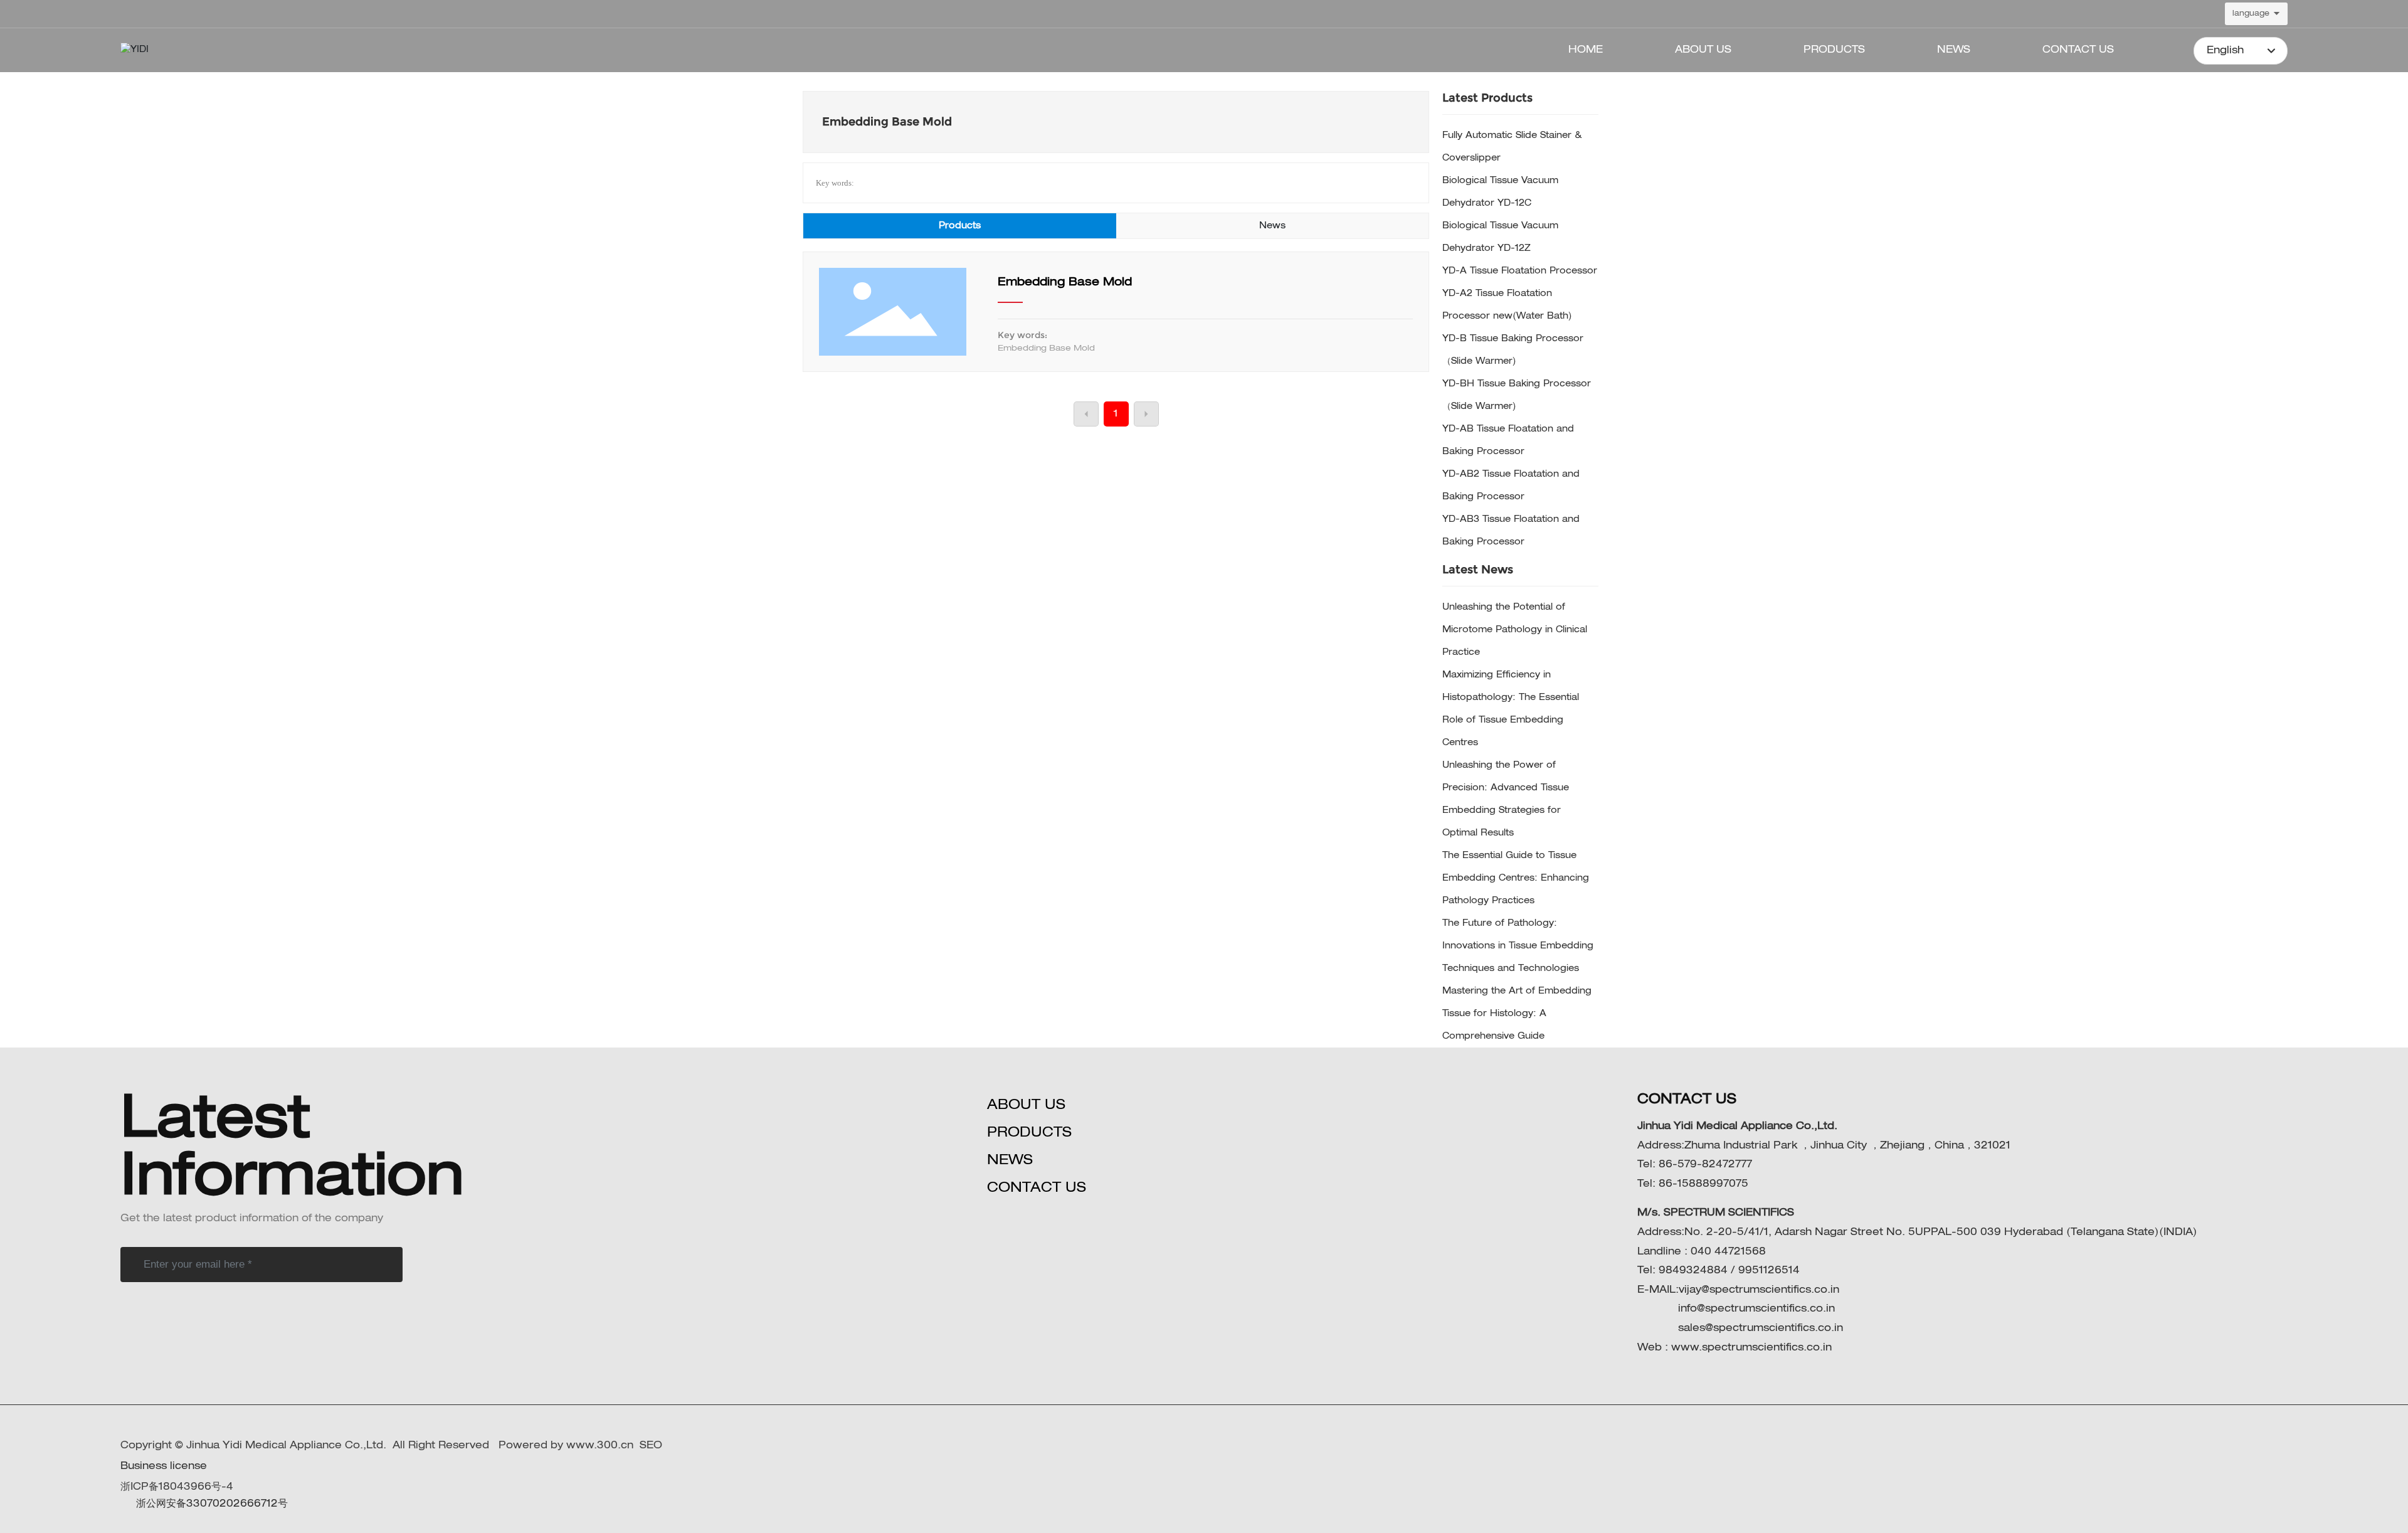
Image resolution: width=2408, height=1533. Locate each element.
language (2251, 14)
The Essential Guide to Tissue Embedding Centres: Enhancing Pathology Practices (1516, 878)
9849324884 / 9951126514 (1729, 1271)
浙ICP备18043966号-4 (177, 1487)
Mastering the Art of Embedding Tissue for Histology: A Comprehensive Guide (1517, 1014)
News (1010, 1160)
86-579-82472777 (1705, 1165)
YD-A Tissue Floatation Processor (1520, 271)
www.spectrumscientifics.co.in (1751, 1348)
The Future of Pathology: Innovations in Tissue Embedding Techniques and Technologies (1518, 946)
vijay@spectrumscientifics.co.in (1759, 1290)
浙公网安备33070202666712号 (212, 1504)
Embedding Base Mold (1065, 282)
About (1014, 1105)
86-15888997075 (1703, 1184)
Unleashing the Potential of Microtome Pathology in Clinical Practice (1515, 630)
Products (1029, 1133)
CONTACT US (1037, 1188)
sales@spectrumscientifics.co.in (1759, 1329)
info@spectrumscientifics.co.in (1755, 1309)
